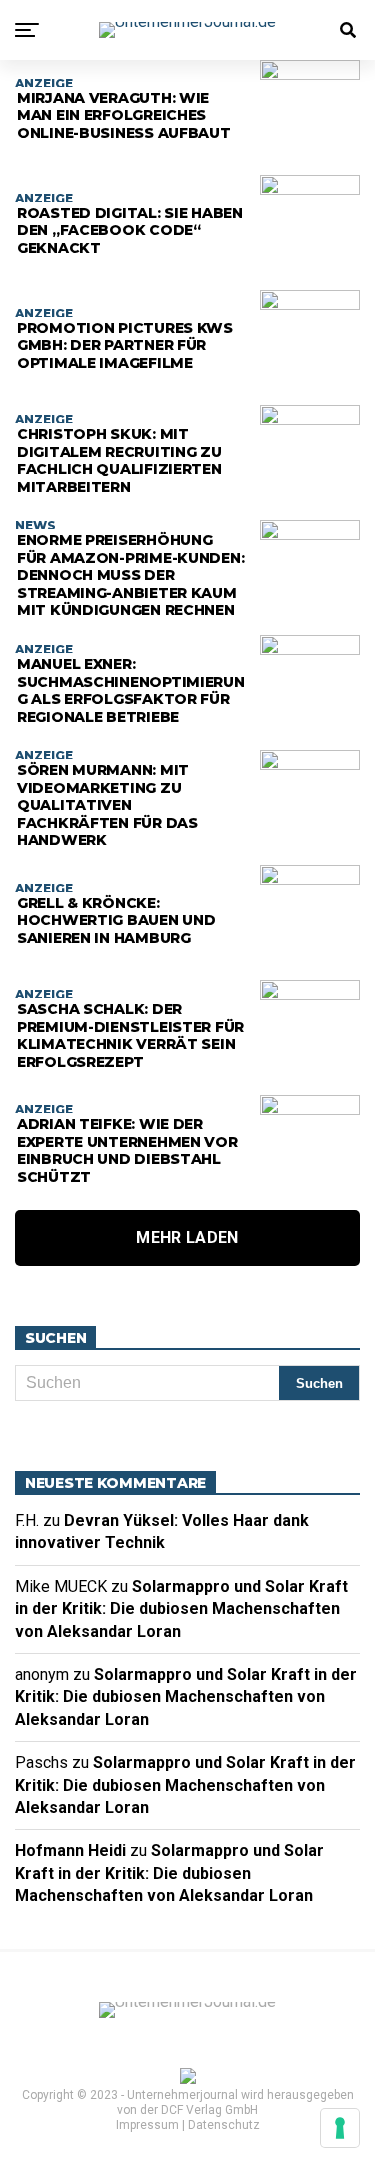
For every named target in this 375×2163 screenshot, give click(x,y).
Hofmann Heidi (70, 1850)
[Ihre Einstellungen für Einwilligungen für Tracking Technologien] (340, 2128)
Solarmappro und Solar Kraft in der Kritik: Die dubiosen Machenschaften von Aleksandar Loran (181, 1609)
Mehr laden (187, 1237)
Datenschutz (224, 2125)
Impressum (147, 2125)
